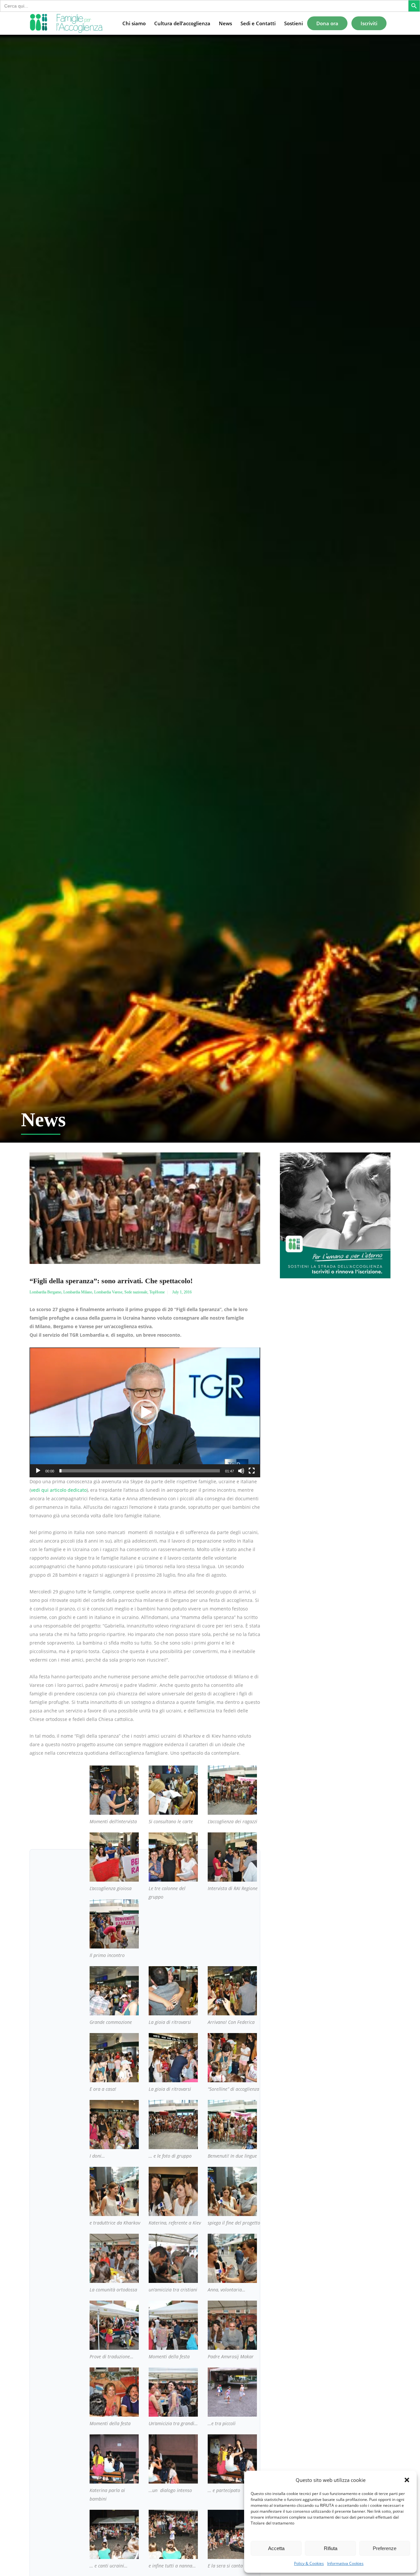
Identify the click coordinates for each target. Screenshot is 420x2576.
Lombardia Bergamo (45, 1292)
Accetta (276, 2548)
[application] (145, 1412)
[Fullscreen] (252, 1471)
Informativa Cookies (345, 2563)
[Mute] (241, 1471)
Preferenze (385, 2548)
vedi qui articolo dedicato (59, 1490)
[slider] (140, 1471)
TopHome (157, 1292)
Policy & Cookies (309, 2563)
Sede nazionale (136, 1292)
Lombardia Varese (108, 1292)
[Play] (38, 1471)
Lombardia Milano (78, 1292)
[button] (407, 2480)
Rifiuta (331, 2548)
